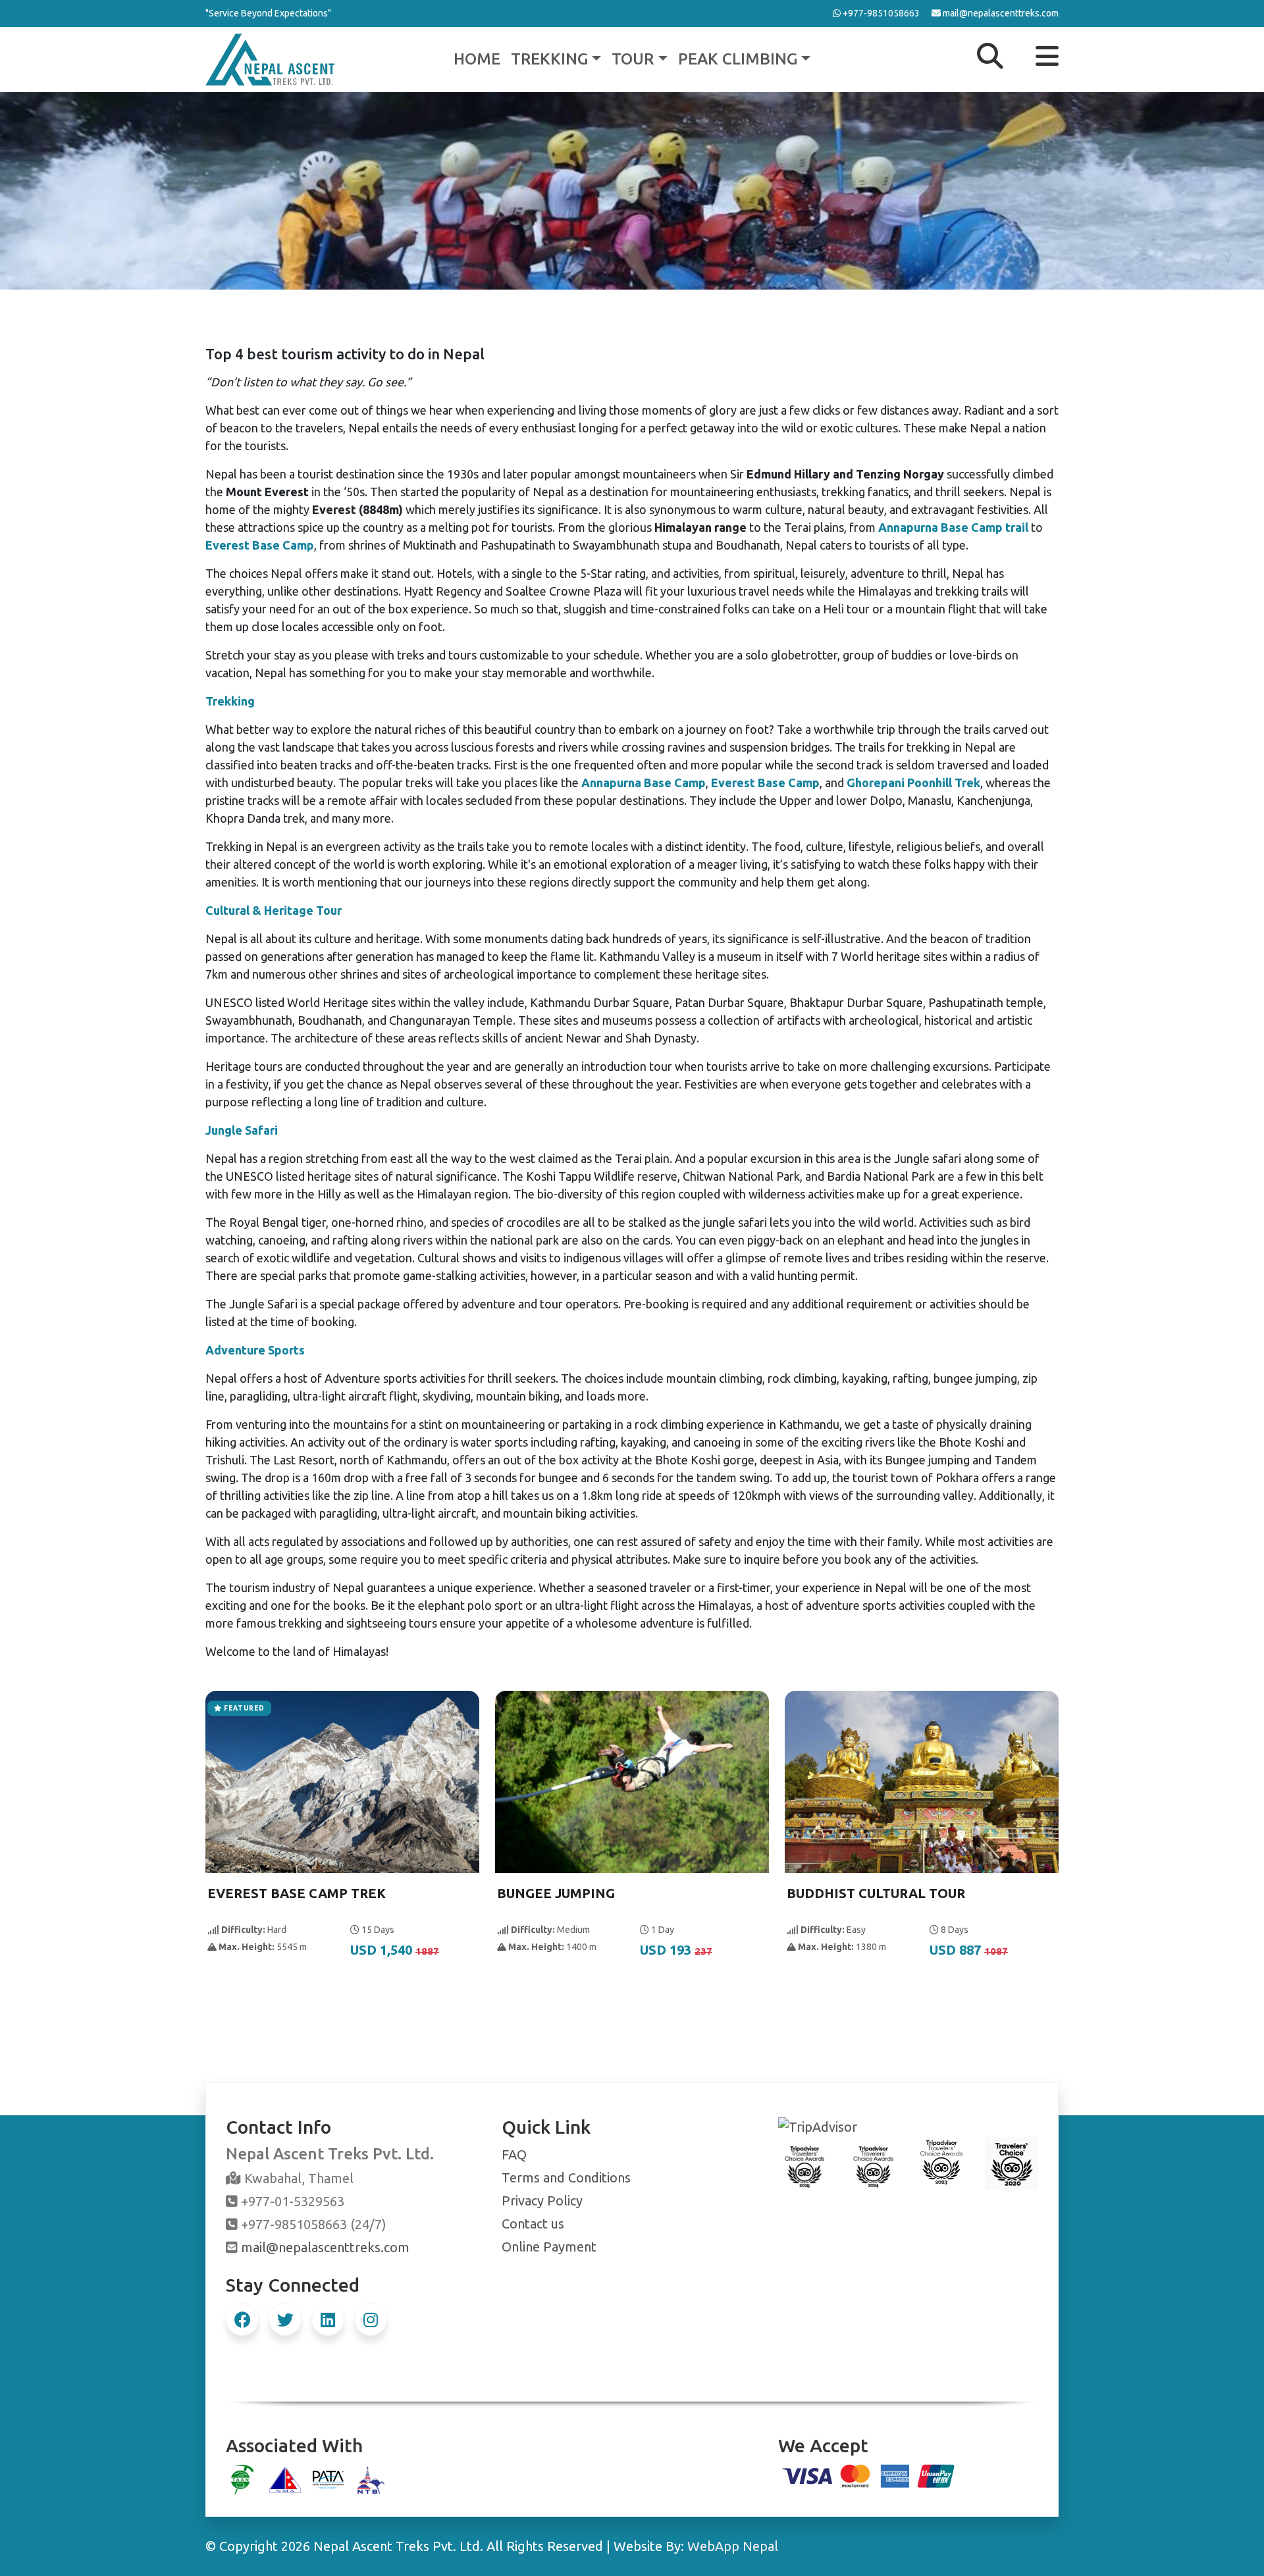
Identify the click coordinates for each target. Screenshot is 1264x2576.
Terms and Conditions (566, 2177)
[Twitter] (285, 2319)
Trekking (549, 59)
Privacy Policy (542, 2201)
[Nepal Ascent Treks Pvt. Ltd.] (270, 58)
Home (477, 59)
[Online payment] (869, 2474)
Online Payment (549, 2247)
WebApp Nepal (733, 2546)
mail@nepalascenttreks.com (325, 2247)
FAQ (514, 2154)
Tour (633, 59)
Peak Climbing (738, 59)
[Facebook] (242, 2319)
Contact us (533, 2224)
